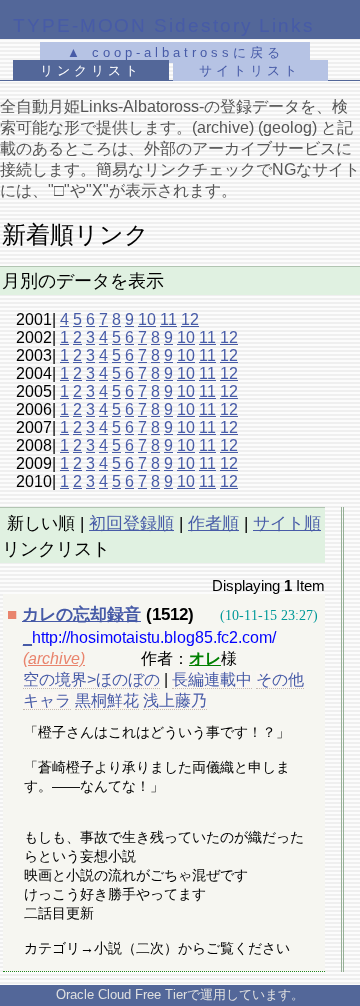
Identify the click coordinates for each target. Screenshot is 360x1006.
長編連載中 (212, 679)
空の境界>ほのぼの (91, 679)
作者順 (213, 523)
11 (168, 319)
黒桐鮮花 (107, 700)
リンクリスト (91, 70)
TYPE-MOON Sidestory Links (164, 25)
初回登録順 (131, 523)
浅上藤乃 (175, 700)
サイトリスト (250, 70)
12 (190, 319)
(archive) (54, 658)
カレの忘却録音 (81, 614)
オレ (205, 658)
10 (147, 319)
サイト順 (287, 523)
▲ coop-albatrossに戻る (175, 52)
